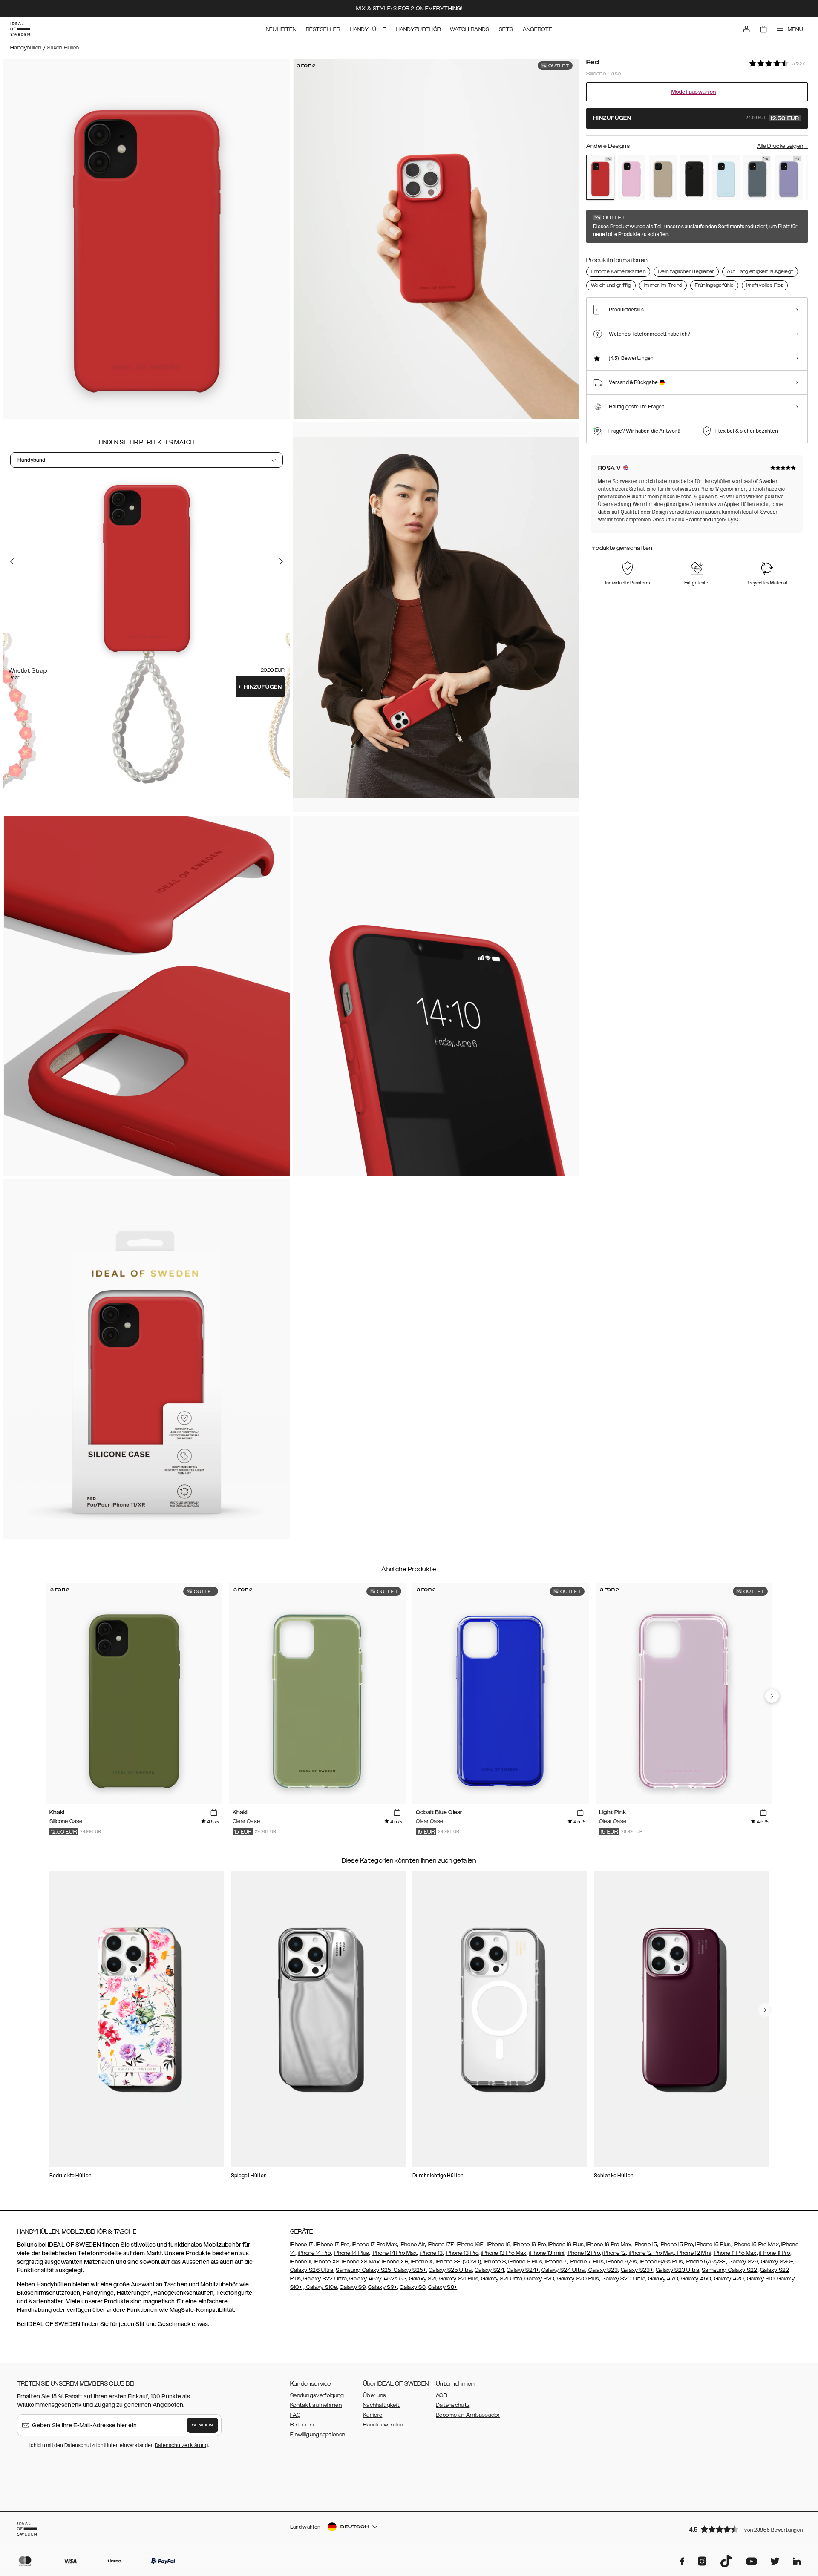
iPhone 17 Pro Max (374, 2245)
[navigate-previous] (772, 1696)
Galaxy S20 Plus (578, 2279)
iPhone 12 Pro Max (650, 2253)
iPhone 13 (431, 2253)
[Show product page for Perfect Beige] (663, 178)
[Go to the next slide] (281, 561)
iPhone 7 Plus (587, 2262)
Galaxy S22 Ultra (325, 2279)
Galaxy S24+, (523, 2270)
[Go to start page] (20, 29)
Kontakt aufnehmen (316, 2405)
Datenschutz (453, 2405)
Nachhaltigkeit (381, 2405)
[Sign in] (746, 29)
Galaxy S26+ (777, 2262)
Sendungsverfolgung (317, 2395)
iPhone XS (327, 2262)
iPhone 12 (614, 2253)
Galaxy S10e (321, 2287)
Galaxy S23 (602, 2270)
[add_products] (214, 1813)
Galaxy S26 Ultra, (312, 2270)
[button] (746, 2529)
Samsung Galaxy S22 (729, 2270)
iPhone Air (412, 2245)
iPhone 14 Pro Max (394, 2253)
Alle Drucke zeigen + (782, 146)
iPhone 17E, (442, 2245)
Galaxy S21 (423, 2279)
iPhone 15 (645, 2245)
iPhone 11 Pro (775, 2253)
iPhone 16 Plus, (567, 2245)
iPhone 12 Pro (583, 2253)
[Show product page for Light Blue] (726, 178)
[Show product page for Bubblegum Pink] (632, 178)
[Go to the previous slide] (12, 561)
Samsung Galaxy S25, (364, 2270)
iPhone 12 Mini (693, 2253)
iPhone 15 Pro (675, 2245)
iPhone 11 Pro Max (735, 2253)
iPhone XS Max (360, 2262)
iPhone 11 (301, 2262)
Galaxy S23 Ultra (677, 2270)
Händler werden (383, 2425)
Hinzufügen (260, 687)
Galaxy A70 (663, 2279)
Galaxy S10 (761, 2279)
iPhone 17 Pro (333, 2245)
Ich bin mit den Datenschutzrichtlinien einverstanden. (119, 2445)
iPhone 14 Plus (351, 2253)
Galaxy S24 (489, 2270)
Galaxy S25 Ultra (450, 2270)
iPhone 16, (500, 2245)
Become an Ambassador (468, 2415)
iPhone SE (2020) (459, 2262)
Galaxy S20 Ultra (624, 2279)
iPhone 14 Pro (314, 2253)
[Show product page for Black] (694, 178)
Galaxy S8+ (443, 2287)
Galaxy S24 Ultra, (564, 2270)
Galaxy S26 (743, 2262)
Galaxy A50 (696, 2279)
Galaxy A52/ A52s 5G (378, 2279)
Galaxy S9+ (383, 2287)
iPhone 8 (495, 2262)
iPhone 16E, (471, 2245)
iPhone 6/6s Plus (661, 2262)
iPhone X (421, 2262)
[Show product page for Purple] (789, 178)
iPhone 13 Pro (462, 2253)
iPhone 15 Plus (713, 2245)
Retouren (302, 2425)
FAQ (295, 2415)
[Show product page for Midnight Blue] (758, 178)
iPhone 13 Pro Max (504, 2253)
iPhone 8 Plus (525, 2262)
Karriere (373, 2415)
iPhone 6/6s (622, 2262)
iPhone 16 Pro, (530, 2245)
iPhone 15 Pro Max (756, 2245)
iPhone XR (395, 2262)
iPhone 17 (302, 2245)
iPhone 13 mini (547, 2253)
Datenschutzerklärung (181, 2445)
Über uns (374, 2395)
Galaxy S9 (353, 2287)
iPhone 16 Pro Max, (609, 2245)
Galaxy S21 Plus (459, 2279)
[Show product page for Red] (600, 177)
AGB (441, 2395)
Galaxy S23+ (637, 2270)
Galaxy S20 (539, 2279)
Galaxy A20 (729, 2279)
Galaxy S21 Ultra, (502, 2279)
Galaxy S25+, (410, 2270)
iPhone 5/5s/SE (706, 2262)
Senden (202, 2425)
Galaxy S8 (413, 2287)
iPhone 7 (556, 2262)
